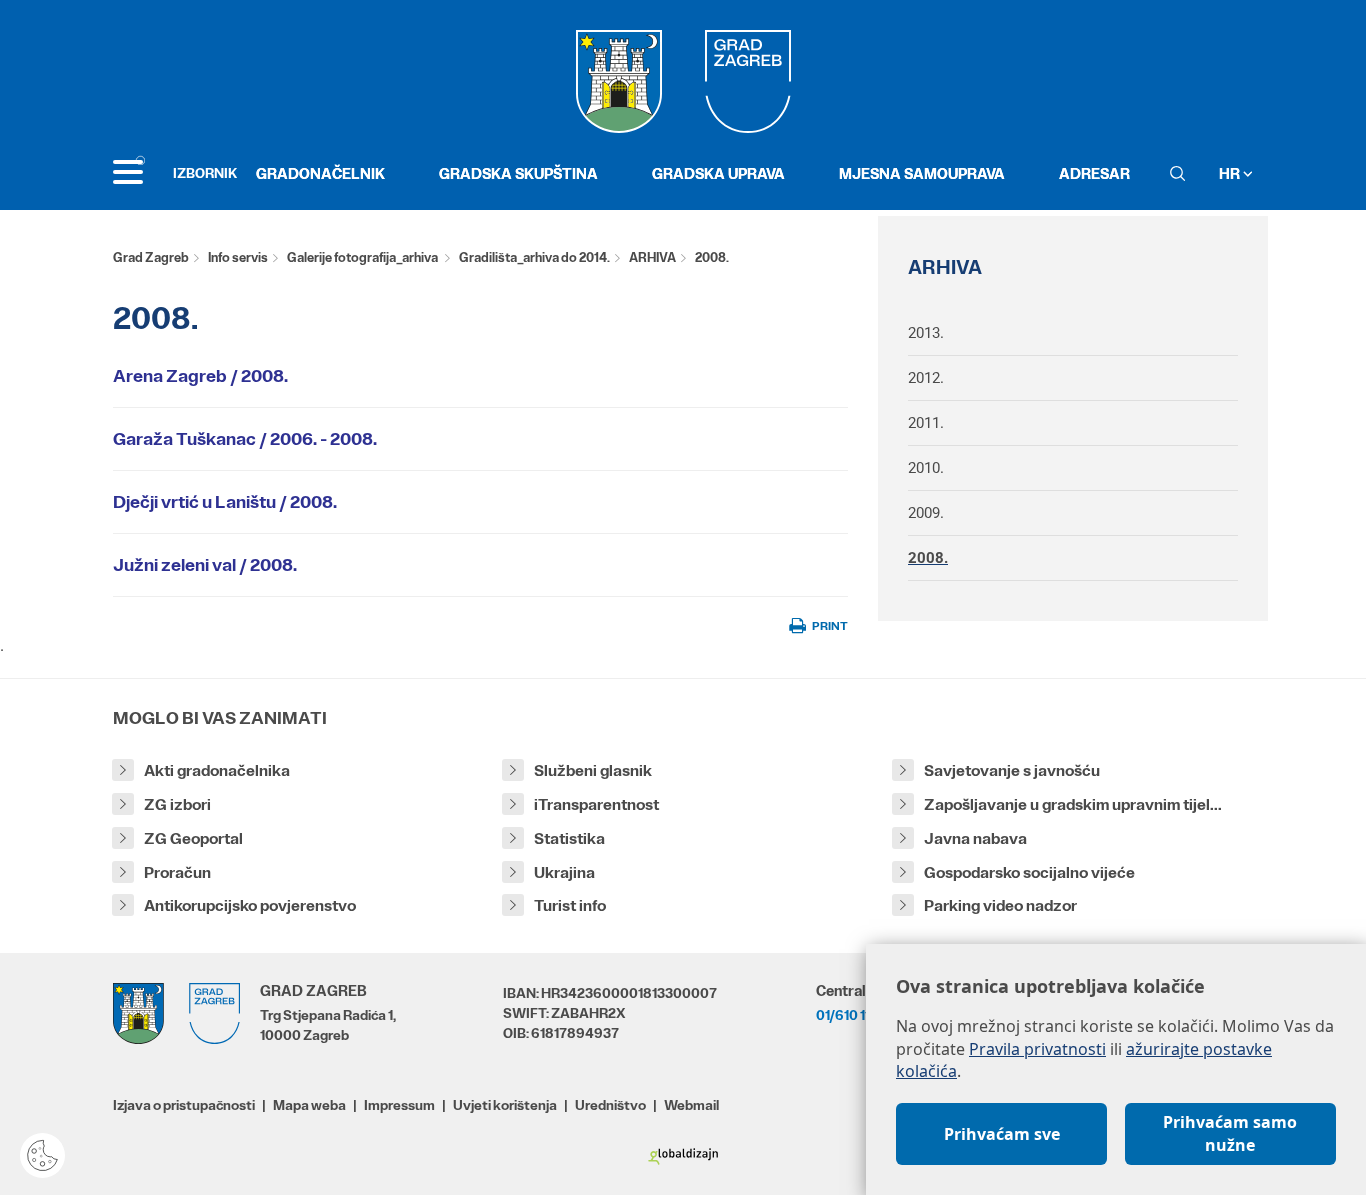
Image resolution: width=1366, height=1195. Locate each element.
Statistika (569, 838)
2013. (926, 333)
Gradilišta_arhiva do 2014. (534, 257)
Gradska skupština (518, 173)
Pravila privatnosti (1037, 1049)
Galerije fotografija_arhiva (363, 257)
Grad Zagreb (151, 257)
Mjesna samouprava (922, 173)
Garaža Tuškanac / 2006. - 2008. (245, 439)
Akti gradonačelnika (217, 770)
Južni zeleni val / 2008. (205, 565)
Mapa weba (309, 1105)
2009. (926, 513)
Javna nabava (975, 838)
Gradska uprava (718, 173)
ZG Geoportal (193, 838)
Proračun (177, 872)
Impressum (399, 1105)
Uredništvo (610, 1105)
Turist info (570, 905)
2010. (926, 468)
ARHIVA (652, 257)
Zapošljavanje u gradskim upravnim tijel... (1073, 804)
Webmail (691, 1105)
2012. (926, 378)
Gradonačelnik (320, 173)
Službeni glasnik (593, 770)
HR (1231, 173)
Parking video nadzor (1000, 905)
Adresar (1094, 173)
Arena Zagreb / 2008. (200, 376)
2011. (926, 423)
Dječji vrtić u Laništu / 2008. (225, 502)
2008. (928, 558)
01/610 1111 (848, 1015)
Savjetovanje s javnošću (1012, 770)
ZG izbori (177, 804)
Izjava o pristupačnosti (184, 1105)
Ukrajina (564, 872)
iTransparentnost (596, 804)
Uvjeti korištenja (505, 1105)
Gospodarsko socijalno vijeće (1029, 872)
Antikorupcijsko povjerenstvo (250, 905)
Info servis (238, 257)
